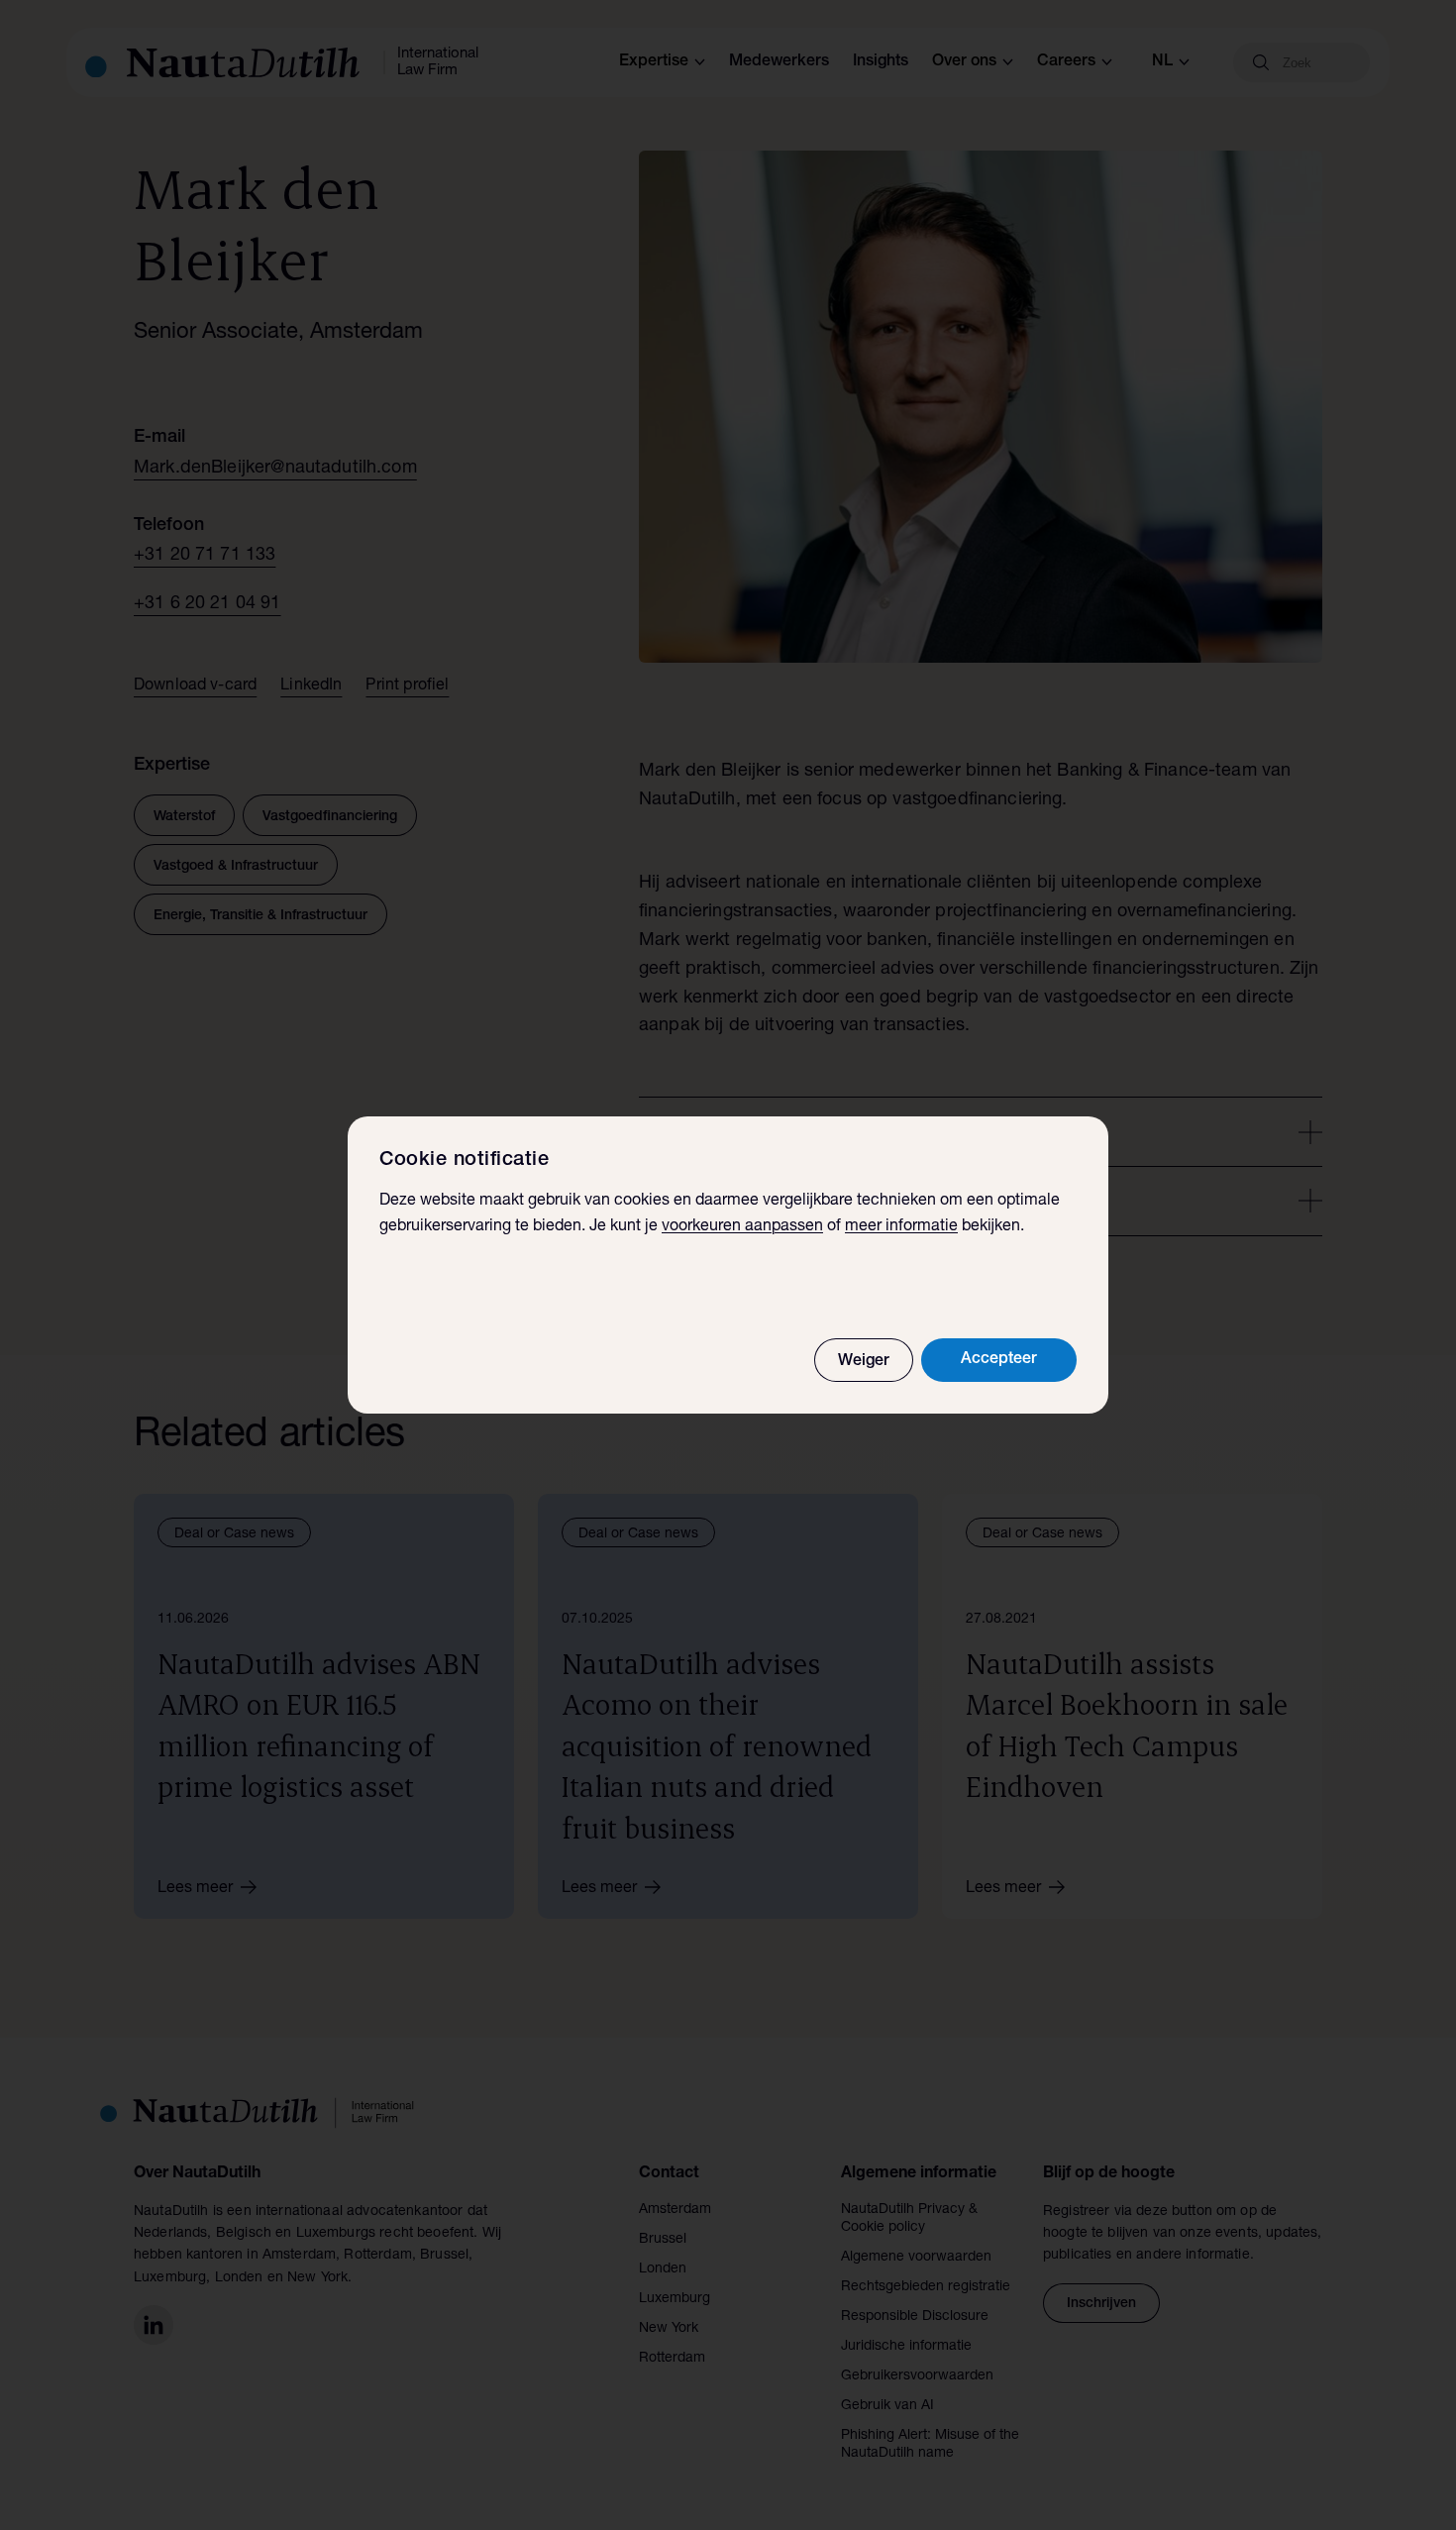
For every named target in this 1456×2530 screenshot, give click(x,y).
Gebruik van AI (887, 2406)
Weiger (864, 1362)
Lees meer (195, 1889)
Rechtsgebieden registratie (926, 2287)
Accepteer (999, 1360)
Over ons (964, 62)
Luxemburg (675, 2299)
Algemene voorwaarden (916, 2258)
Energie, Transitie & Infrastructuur (260, 916)
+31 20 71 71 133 (205, 556)
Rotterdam (672, 2359)
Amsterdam (675, 2210)
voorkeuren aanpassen (742, 1227)
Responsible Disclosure (915, 2317)
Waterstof (184, 817)
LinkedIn (311, 686)
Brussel (663, 2240)
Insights (881, 62)
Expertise (654, 62)
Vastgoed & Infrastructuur (236, 867)
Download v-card (195, 686)
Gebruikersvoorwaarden (917, 2376)
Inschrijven (1101, 2304)
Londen (663, 2269)
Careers (1066, 62)
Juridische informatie (906, 2347)
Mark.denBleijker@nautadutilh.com (275, 469)
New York (669, 2329)
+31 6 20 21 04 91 (208, 604)
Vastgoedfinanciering (330, 817)
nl (1162, 62)
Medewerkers (779, 62)
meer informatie (901, 1227)
